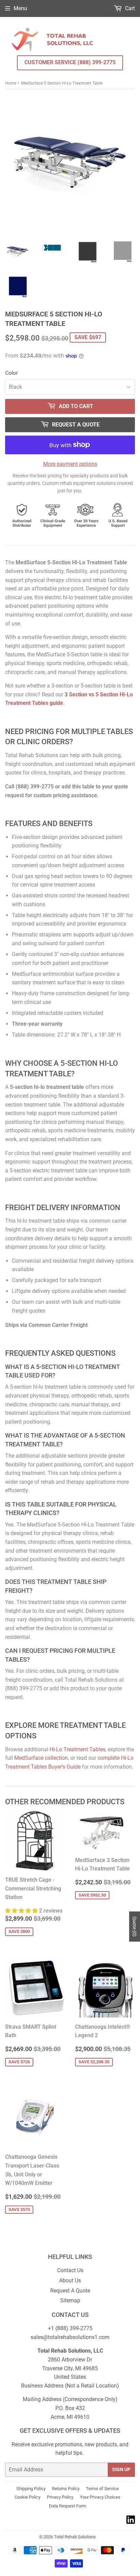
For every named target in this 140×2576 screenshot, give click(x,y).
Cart (129, 8)
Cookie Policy (28, 2497)
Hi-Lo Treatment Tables (77, 1749)
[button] (22, 1911)
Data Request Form (67, 2506)
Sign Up (121, 2469)
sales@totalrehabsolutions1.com (70, 2337)
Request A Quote (70, 2291)
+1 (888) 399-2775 (70, 2328)
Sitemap (70, 2300)
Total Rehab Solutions (75, 2537)
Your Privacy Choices (100, 2497)
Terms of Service (102, 2489)
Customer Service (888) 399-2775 (70, 62)
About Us (70, 2280)
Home (11, 83)
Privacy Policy (60, 2497)
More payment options (70, 464)
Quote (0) (135, 1927)
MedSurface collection (41, 1758)
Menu (20, 8)
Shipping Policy (31, 2489)
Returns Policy (66, 2489)
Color (12, 373)
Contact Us (70, 2270)
